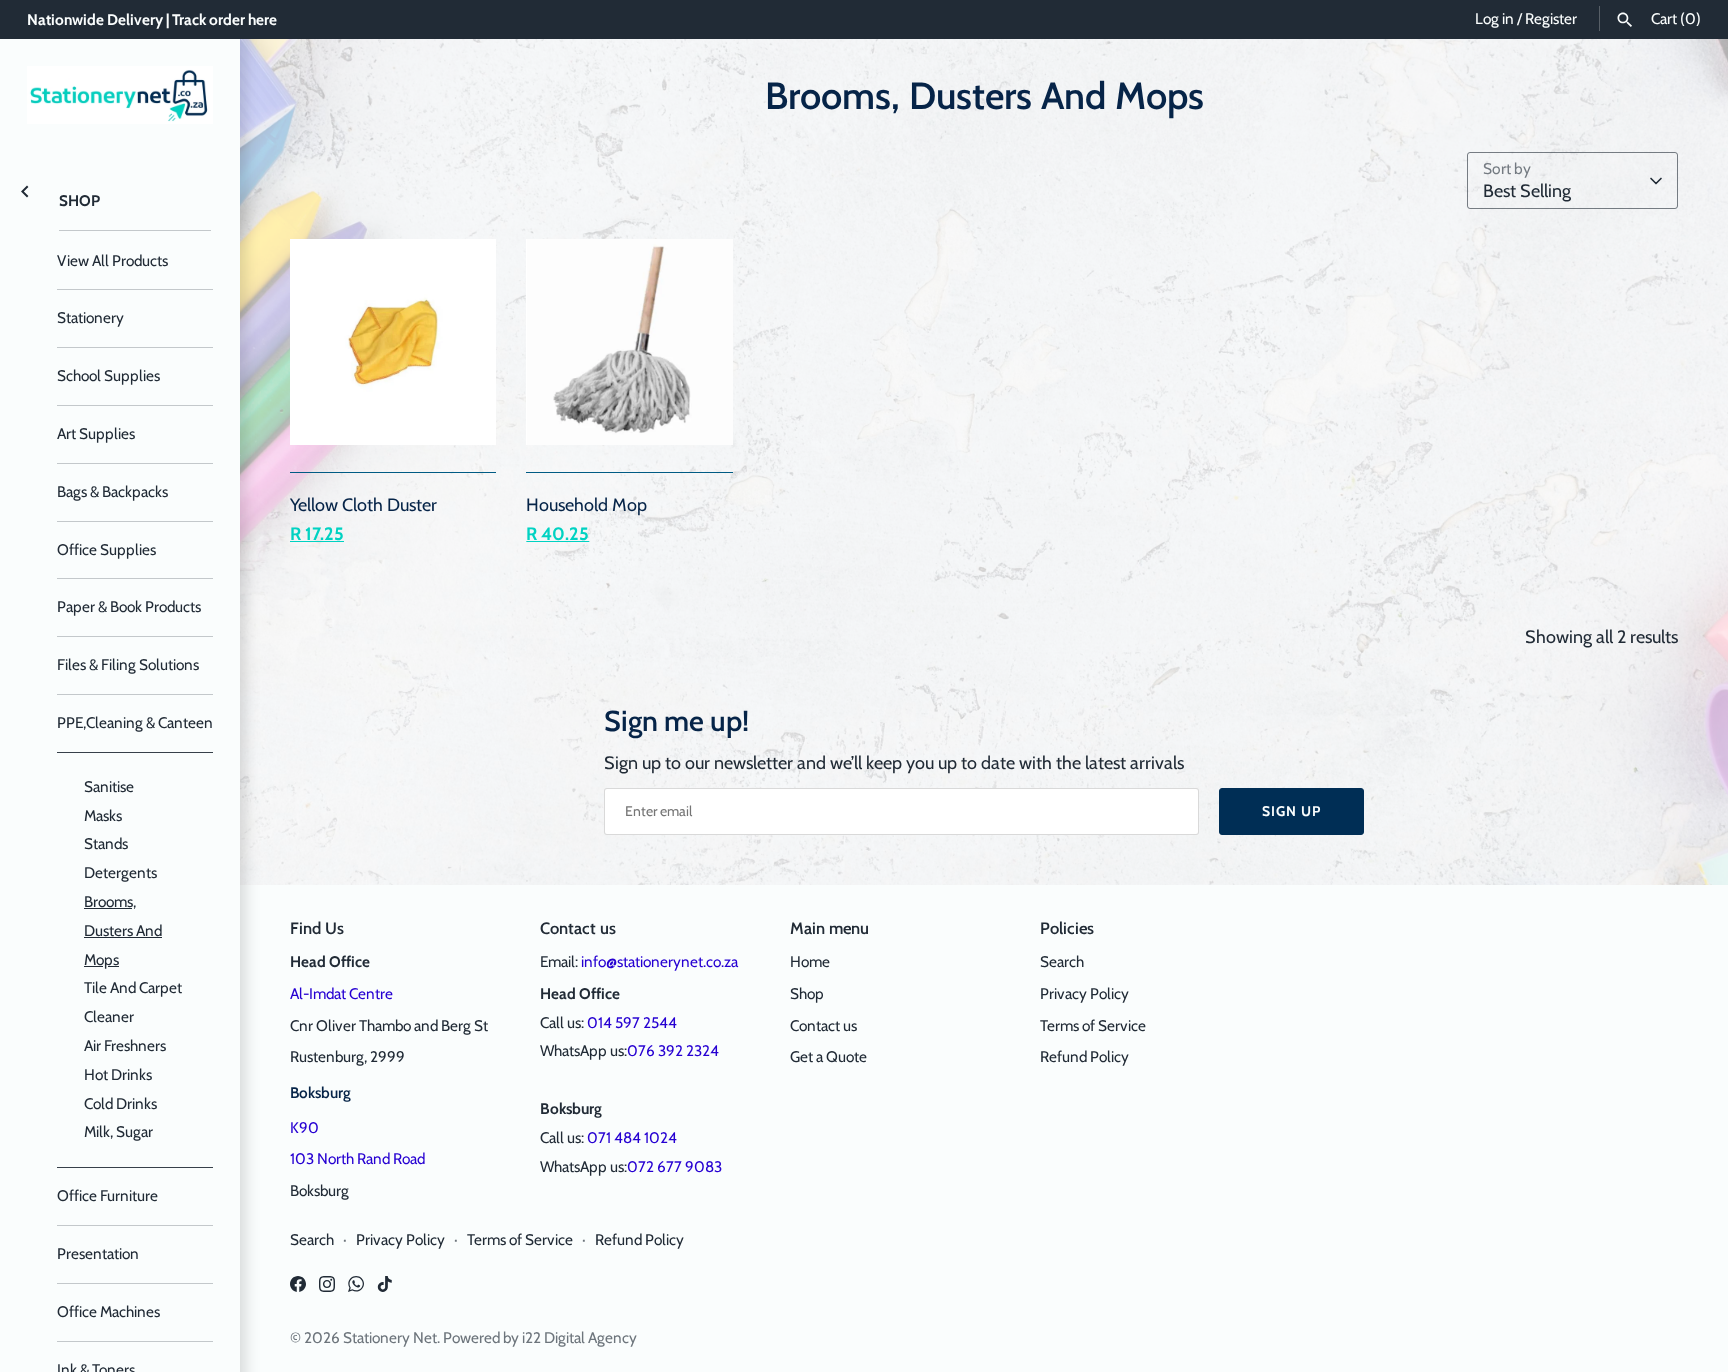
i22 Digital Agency (579, 1337)
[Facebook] (298, 1289)
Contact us (823, 1025)
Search (1062, 961)
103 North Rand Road (357, 1158)
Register (1551, 18)
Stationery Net (390, 1337)
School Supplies (108, 375)
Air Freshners (125, 1045)
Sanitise (109, 786)
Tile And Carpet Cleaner (133, 1002)
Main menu (829, 928)
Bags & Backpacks (112, 491)
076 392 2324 (673, 1050)
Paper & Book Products (129, 606)
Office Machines (108, 1311)
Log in (1494, 18)
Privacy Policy (1084, 993)
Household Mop (586, 505)
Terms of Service (1093, 1025)
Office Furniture (107, 1195)
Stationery (90, 317)
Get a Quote (828, 1056)
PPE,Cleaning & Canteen (135, 722)
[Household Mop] (629, 342)
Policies (1067, 928)
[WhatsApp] (356, 1289)
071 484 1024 (632, 1137)
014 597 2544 (632, 1022)
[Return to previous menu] (25, 190)
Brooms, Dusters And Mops (123, 930)
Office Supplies (106, 549)
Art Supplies (96, 433)
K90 (304, 1127)
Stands (106, 843)
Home (810, 961)
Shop (79, 200)
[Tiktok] (385, 1289)
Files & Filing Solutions (128, 664)
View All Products (112, 260)
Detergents (120, 872)
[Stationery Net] (120, 95)
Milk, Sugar (118, 1131)
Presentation (98, 1253)
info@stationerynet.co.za (659, 961)
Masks (103, 815)
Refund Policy (1084, 1056)
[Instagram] (327, 1289)
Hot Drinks (118, 1074)
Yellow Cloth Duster (363, 505)
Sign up (1291, 811)
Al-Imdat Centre (341, 993)
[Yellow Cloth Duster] (393, 342)
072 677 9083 (674, 1166)
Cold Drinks (120, 1103)
